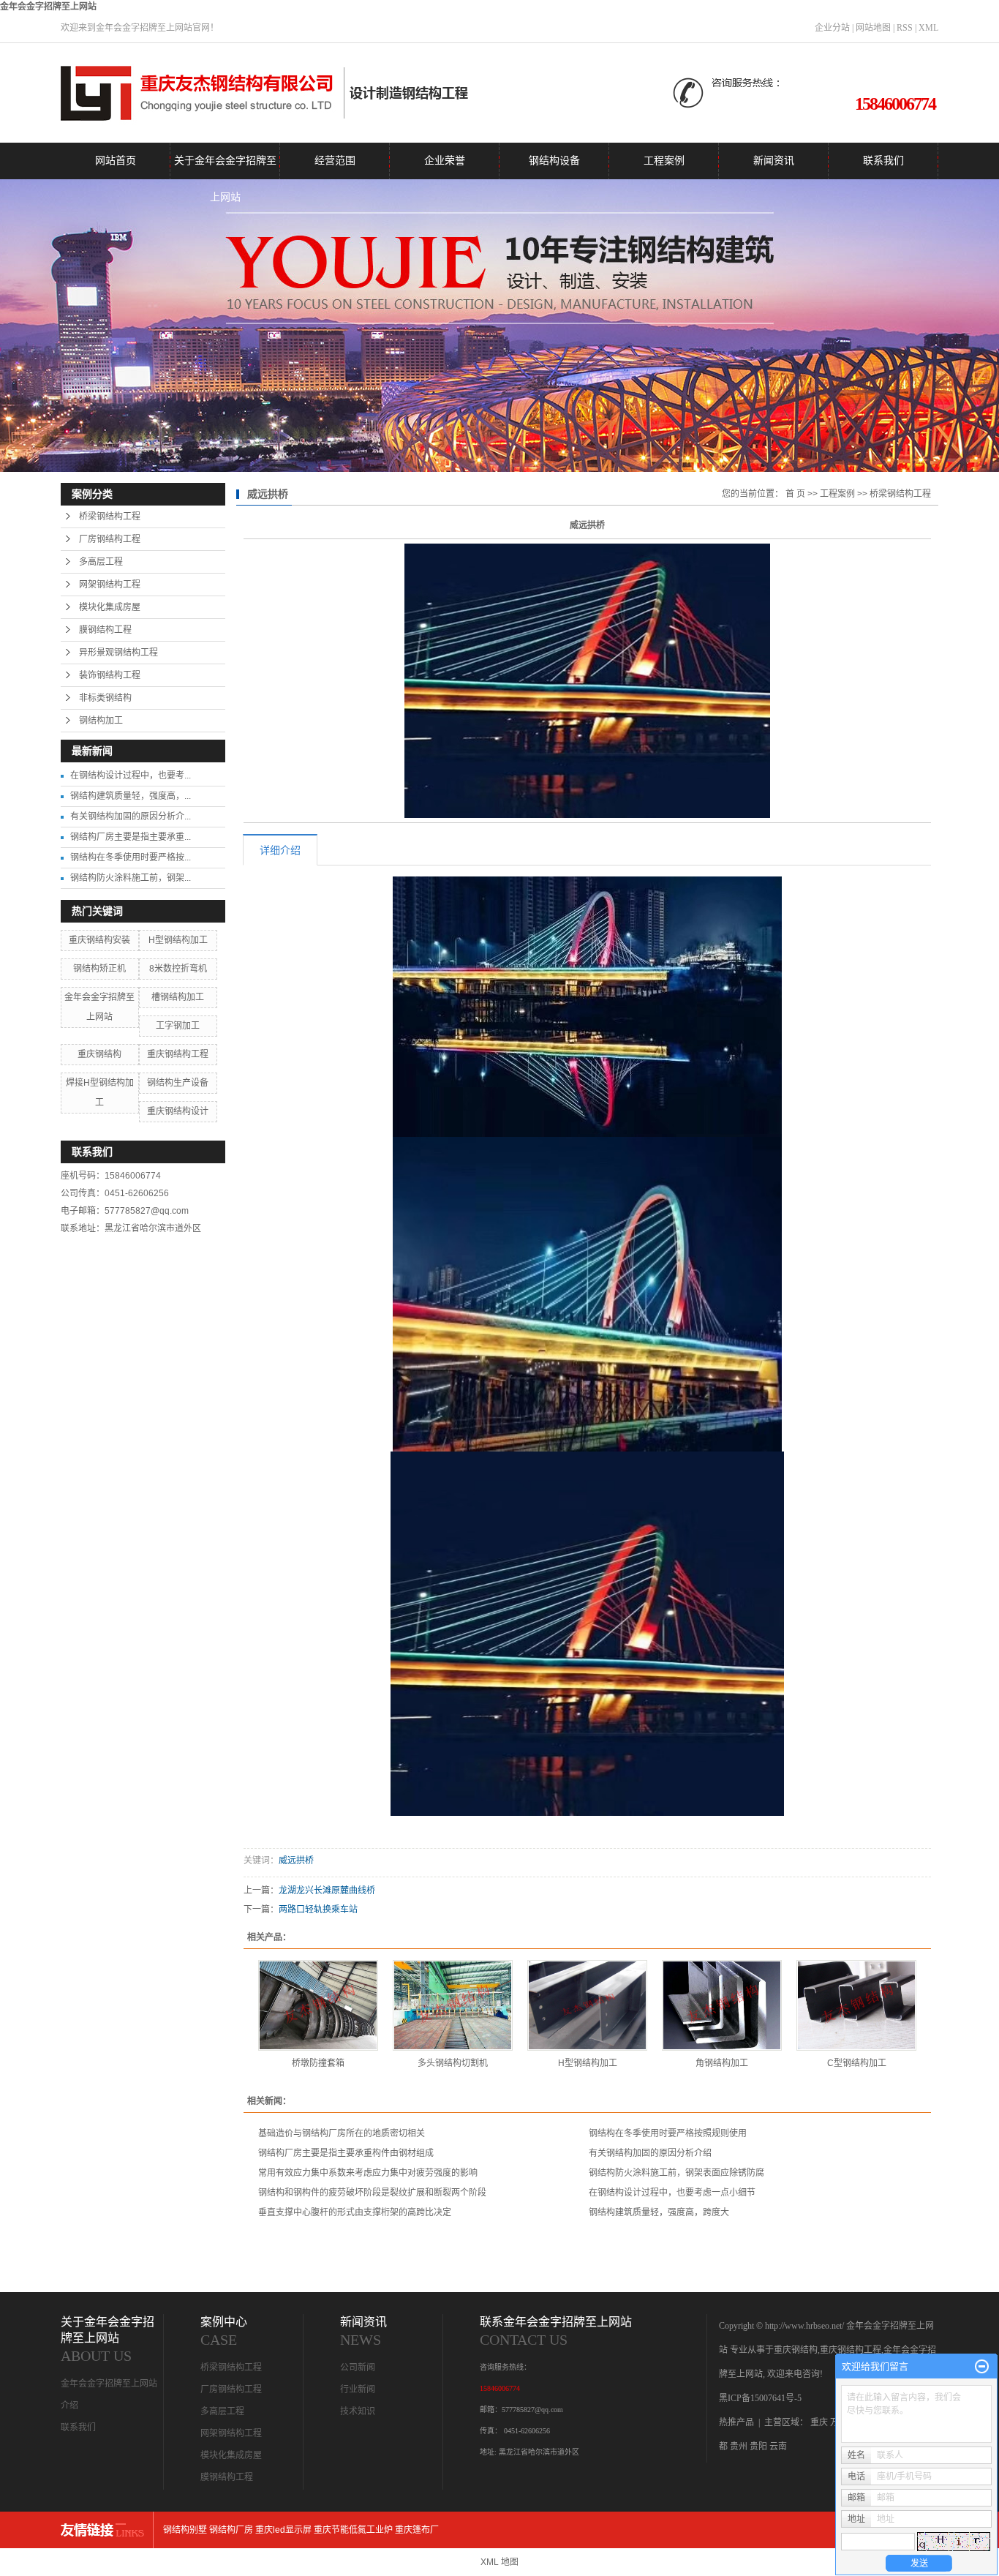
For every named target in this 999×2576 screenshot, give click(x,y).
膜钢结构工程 (105, 630)
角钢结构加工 (722, 2063)
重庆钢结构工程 (178, 1054)
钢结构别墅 (185, 2530)
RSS (905, 28)
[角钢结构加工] (722, 2005)
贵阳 (758, 2447)
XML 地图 (499, 2562)
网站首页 (116, 161)
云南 (778, 2447)
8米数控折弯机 (178, 969)
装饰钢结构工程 (110, 675)
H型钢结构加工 (178, 940)
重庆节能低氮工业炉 (353, 2530)
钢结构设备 (554, 161)
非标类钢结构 (105, 698)
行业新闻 (358, 2389)
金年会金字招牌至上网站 (48, 7)
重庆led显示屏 (283, 2530)
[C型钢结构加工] (856, 2005)
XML (928, 28)
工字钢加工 (178, 1026)
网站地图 (873, 28)
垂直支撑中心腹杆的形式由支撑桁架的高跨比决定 (355, 2212)
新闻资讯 (774, 161)
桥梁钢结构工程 (110, 517)
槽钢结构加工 (178, 997)
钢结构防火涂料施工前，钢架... (131, 878)
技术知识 (358, 2411)
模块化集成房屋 (110, 607)
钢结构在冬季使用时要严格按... (131, 857)
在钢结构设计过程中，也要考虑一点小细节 (672, 2193)
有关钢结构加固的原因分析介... (131, 816)
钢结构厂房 (231, 2530)
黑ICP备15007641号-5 (760, 2398)
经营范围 (335, 161)
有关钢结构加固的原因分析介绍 (650, 2153)
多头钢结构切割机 (453, 2063)
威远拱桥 (296, 1860)
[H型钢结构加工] (587, 2005)
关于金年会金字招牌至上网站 (225, 167)
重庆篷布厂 (417, 2530)
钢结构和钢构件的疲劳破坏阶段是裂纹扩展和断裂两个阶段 (372, 2193)
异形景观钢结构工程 (118, 653)
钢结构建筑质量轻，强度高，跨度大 (659, 2212)
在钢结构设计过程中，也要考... (131, 776)
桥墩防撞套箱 (318, 2063)
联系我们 (883, 161)
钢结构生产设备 (178, 1083)
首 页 (795, 494)
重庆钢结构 (99, 1054)
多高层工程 (101, 562)
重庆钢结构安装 (99, 940)
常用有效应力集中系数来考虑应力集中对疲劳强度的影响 (368, 2173)
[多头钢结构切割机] (453, 2005)
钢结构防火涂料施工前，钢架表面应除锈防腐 (676, 2173)
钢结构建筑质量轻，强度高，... (131, 796)
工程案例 (664, 161)
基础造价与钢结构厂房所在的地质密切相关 (342, 2133)
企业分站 (832, 28)
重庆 (819, 2422)
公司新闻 (358, 2367)
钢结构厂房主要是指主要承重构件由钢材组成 (346, 2153)
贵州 (739, 2447)
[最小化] (982, 2367)
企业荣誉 (445, 161)
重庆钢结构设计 (178, 1111)
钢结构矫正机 (99, 969)
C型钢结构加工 (857, 2063)
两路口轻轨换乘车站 (318, 1910)
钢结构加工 (101, 721)
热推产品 (736, 2422)
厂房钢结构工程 (110, 539)
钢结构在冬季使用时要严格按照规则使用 (668, 2133)
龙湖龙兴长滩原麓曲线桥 (327, 1890)
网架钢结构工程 (110, 585)
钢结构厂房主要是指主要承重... (131, 837)
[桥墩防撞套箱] (318, 2005)
